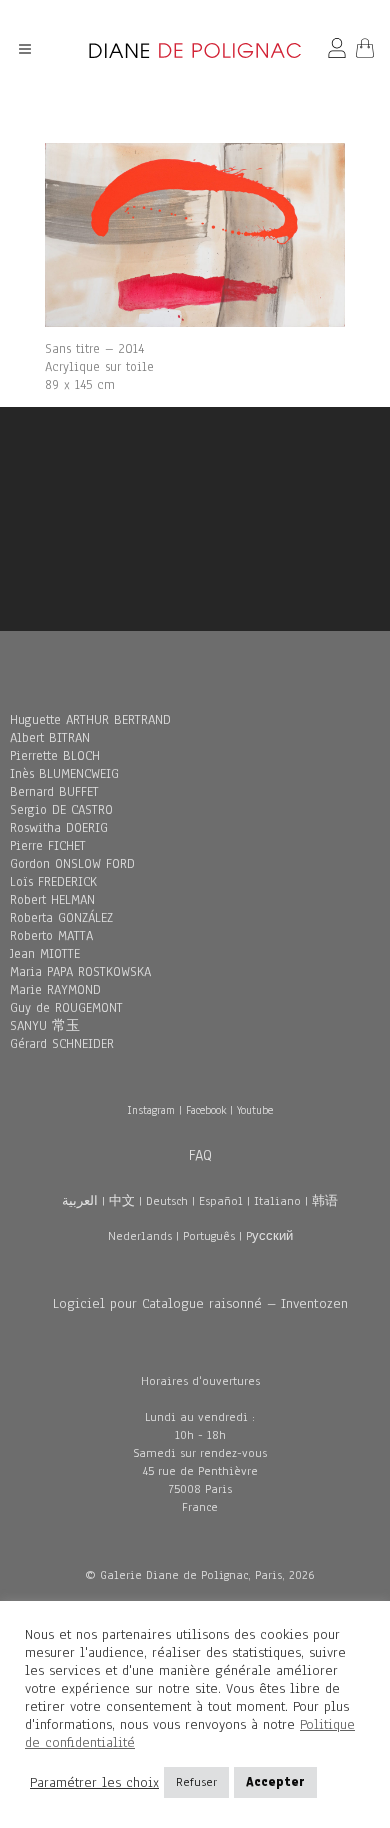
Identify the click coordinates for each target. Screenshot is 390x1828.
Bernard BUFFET (54, 792)
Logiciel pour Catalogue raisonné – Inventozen (200, 1303)
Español (221, 1201)
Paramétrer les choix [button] (94, 1783)
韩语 (325, 1201)
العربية (80, 1201)
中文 (122, 1201)
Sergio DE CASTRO (61, 810)
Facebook (206, 1110)
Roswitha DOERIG (59, 828)
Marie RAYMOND (55, 990)
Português (209, 1236)
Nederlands (140, 1236)
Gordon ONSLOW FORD (72, 864)
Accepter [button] (275, 1782)
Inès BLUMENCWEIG (64, 774)
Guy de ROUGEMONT (66, 1008)
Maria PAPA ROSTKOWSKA (80, 972)
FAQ (200, 1155)
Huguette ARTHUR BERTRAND (90, 720)
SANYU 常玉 (45, 1026)
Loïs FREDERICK (53, 882)
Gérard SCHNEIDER (62, 1044)
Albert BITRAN (50, 738)
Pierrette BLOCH (55, 756)
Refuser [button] (196, 1782)
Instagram (151, 1110)
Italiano (277, 1201)
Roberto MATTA (51, 936)
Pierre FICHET (48, 846)
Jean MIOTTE (45, 954)
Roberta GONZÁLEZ (61, 918)
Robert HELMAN (52, 900)
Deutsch (167, 1201)
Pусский (269, 1236)
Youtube (255, 1110)
